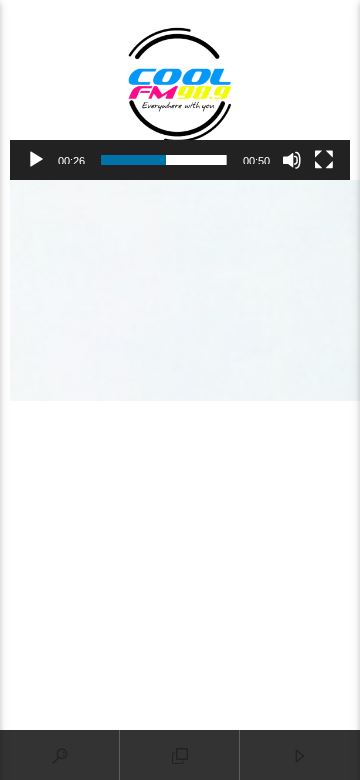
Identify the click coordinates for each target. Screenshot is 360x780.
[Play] (36, 160)
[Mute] (292, 160)
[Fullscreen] (324, 160)
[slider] (164, 160)
